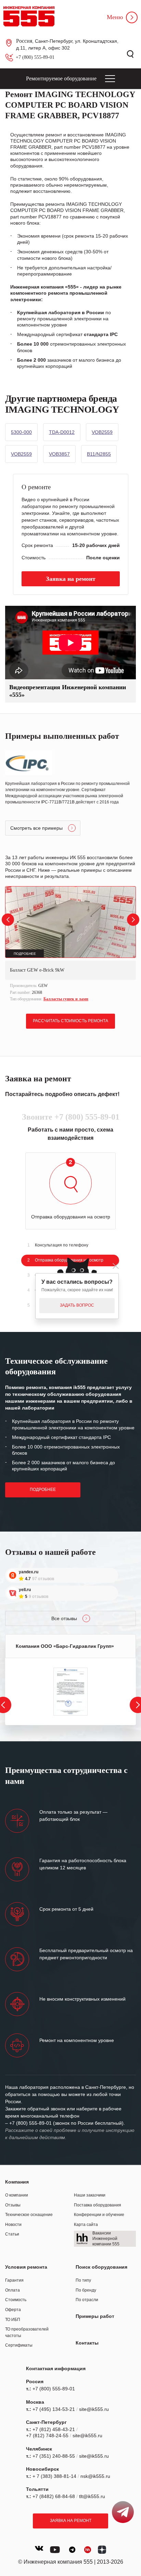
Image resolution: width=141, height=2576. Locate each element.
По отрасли (87, 2300)
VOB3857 (59, 454)
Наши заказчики (90, 2195)
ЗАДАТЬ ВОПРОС (77, 1305)
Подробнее (43, 1490)
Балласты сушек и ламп (66, 999)
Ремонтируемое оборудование (61, 78)
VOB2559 (102, 432)
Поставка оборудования (98, 2205)
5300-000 (21, 432)
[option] (70, 945)
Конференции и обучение (99, 2215)
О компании (17, 2195)
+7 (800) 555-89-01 (35, 57)
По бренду (86, 2290)
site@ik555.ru (94, 2409)
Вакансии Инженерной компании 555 (106, 2238)
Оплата (12, 2290)
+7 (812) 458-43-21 (54, 2429)
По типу (83, 2280)
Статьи (12, 2234)
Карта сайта (86, 2225)
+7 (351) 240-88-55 (54, 2456)
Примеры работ (95, 2316)
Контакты (87, 2343)
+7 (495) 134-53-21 (54, 2409)
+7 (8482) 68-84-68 (54, 2496)
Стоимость (16, 2300)
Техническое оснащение (29, 2215)
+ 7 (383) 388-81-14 (54, 2476)
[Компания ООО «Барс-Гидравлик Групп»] (70, 1692)
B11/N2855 (99, 454)
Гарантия (14, 2280)
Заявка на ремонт (71, 2521)
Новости (13, 2225)
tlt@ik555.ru (92, 2496)
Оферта (13, 2310)
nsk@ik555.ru (95, 2476)
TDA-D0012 (62, 432)
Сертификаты (19, 2345)
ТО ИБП (13, 2320)
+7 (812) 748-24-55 (47, 2435)
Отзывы (13, 2205)
